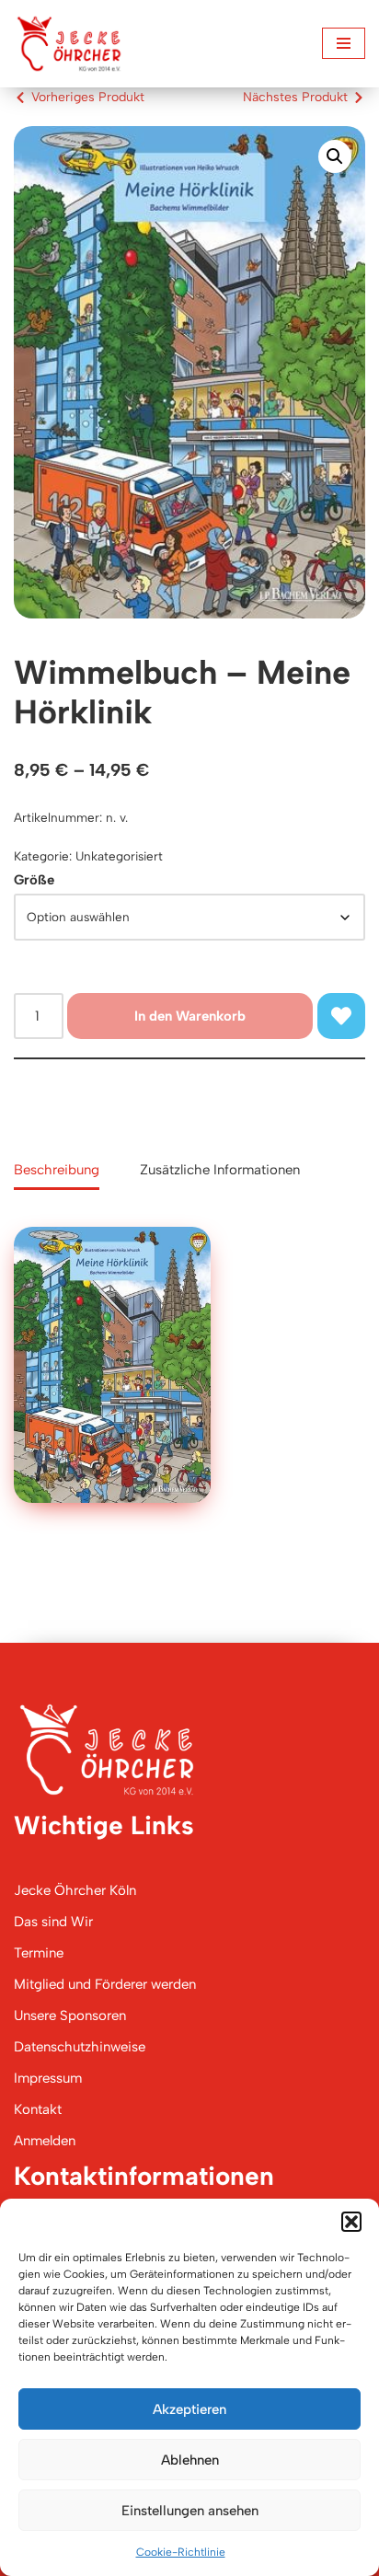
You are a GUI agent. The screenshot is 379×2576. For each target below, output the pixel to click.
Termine (39, 1953)
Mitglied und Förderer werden (105, 1984)
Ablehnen (190, 2460)
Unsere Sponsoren (70, 2016)
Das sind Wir (53, 1922)
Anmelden (45, 2141)
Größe (34, 880)
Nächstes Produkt (295, 97)
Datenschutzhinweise (80, 2047)
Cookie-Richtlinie (181, 2552)
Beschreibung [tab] (57, 1170)
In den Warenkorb (190, 1016)
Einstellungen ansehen (190, 2511)
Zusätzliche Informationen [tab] (220, 1170)
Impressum (48, 2078)
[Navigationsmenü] (344, 43)
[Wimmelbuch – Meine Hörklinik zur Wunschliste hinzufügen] (341, 1016)
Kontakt (38, 2109)
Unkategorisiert (119, 856)
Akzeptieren (189, 2409)
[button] (351, 2222)
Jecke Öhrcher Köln (75, 1890)
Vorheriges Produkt (88, 97)
